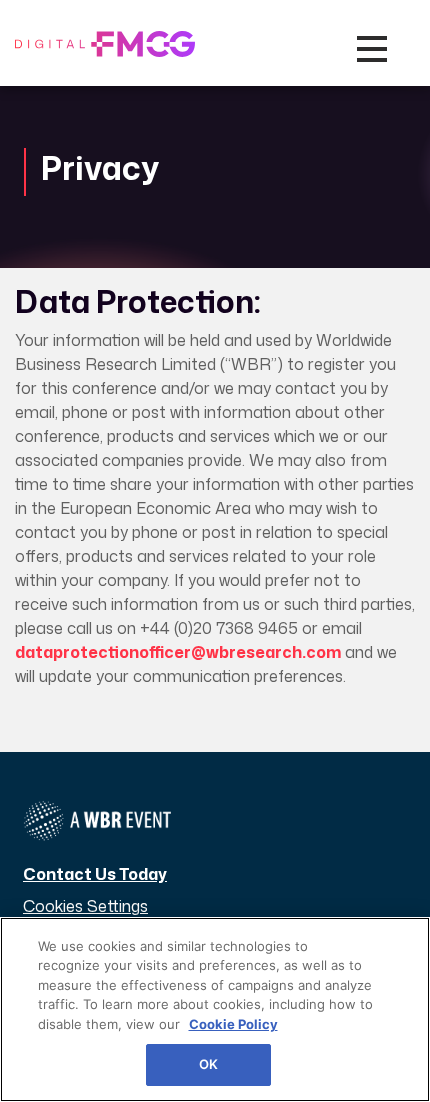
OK (208, 1064)
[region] (215, 1009)
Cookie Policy (233, 1024)
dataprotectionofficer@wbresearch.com (178, 652)
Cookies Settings (85, 906)
